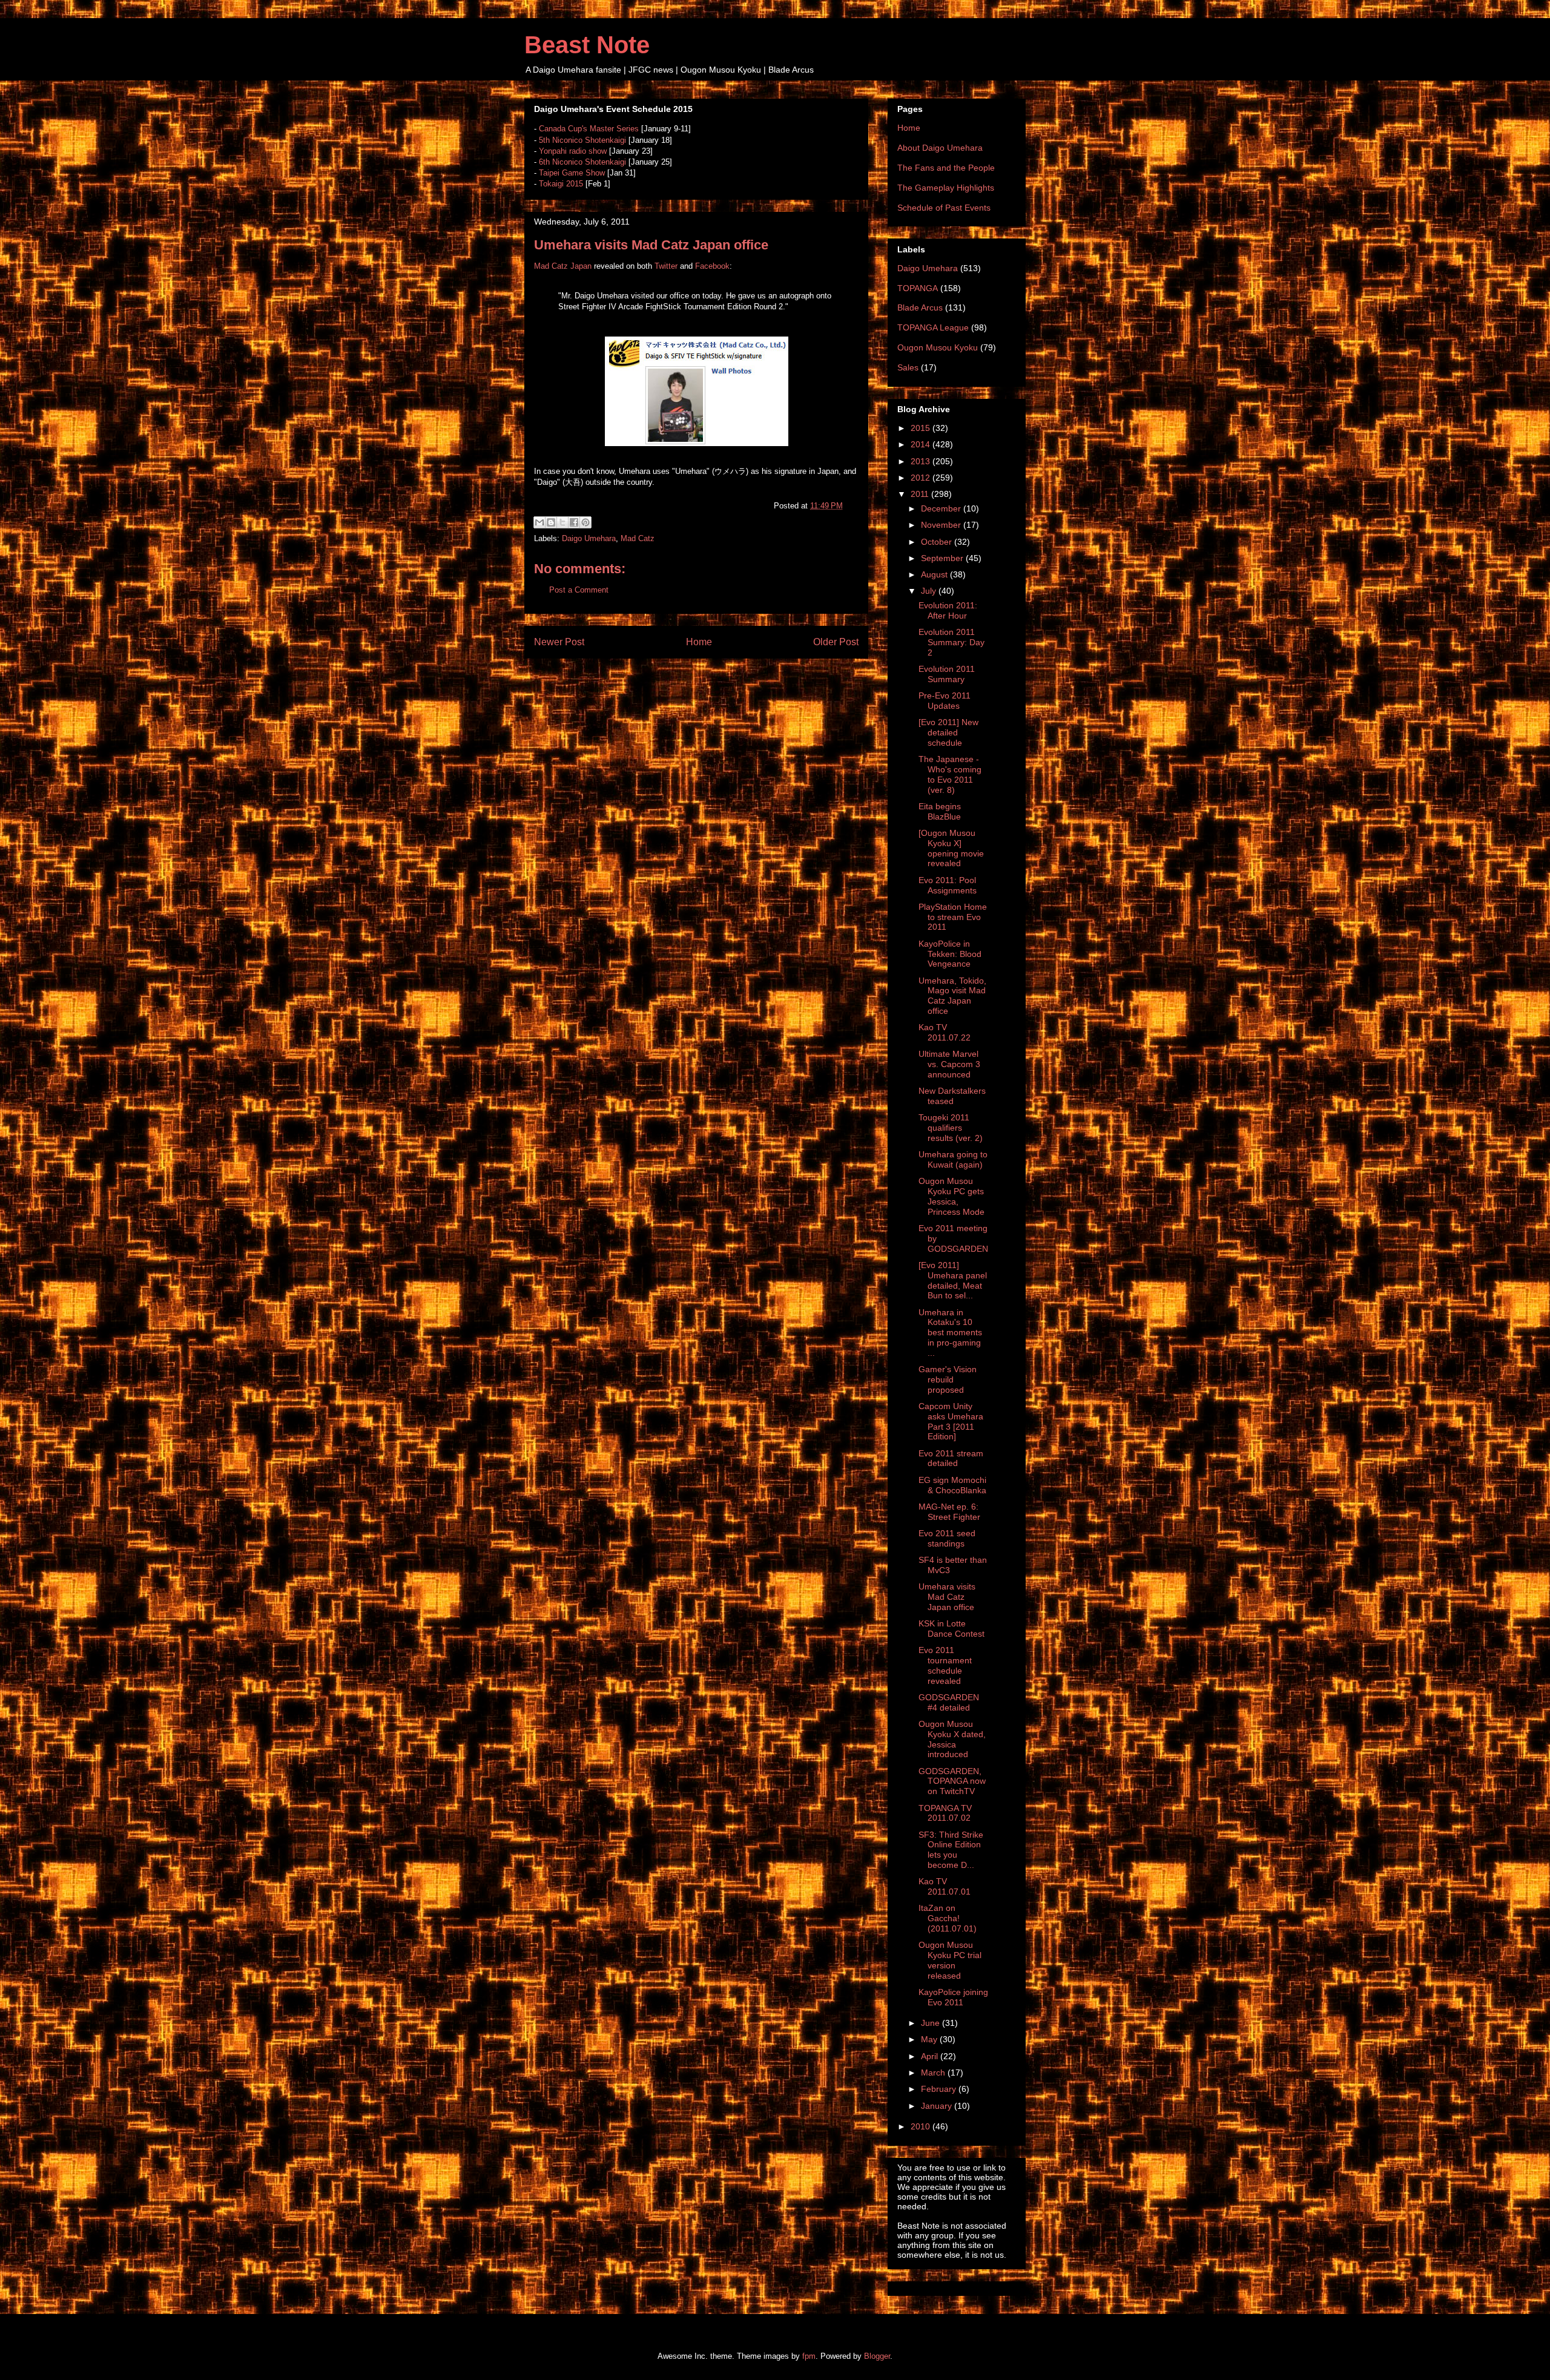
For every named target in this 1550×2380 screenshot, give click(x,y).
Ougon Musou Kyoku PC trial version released (950, 1960)
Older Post (836, 642)
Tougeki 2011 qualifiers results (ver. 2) (951, 1128)
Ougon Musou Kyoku (938, 347)
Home (699, 642)
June (932, 2023)
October (938, 542)
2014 (922, 444)
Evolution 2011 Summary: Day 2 (951, 642)
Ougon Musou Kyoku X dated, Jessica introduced (952, 1739)
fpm (809, 2356)
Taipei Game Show (572, 173)
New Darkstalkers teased (952, 1096)
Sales (908, 367)
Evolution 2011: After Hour (948, 610)
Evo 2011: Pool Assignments (948, 885)
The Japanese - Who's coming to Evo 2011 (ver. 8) (950, 774)
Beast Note (587, 45)
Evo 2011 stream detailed (951, 1458)
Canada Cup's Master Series (589, 129)
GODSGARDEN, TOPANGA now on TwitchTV (952, 1781)
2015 (922, 428)
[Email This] (539, 522)
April (931, 2056)
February (940, 2089)
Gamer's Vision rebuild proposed (948, 1379)
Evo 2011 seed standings (947, 1538)
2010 (922, 2126)
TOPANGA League (933, 327)
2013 (922, 461)
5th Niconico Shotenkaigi (582, 140)
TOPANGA (918, 288)
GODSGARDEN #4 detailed (949, 1702)
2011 (921, 494)
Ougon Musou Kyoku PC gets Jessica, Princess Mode (951, 1196)
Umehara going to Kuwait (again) (953, 1159)
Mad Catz (638, 538)
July (930, 591)
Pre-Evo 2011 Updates (945, 701)
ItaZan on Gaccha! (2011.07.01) (948, 1918)
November (942, 525)
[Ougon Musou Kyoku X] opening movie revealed (951, 848)
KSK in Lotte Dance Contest (951, 1629)
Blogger (877, 2356)
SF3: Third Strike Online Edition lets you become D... (951, 1850)
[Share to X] (562, 522)
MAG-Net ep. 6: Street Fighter (949, 1512)
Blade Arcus (920, 307)
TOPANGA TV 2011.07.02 (945, 1813)
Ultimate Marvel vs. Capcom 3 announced (949, 1064)
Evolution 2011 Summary (947, 674)
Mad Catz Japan (563, 266)
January (938, 2106)
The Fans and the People (946, 168)
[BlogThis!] (551, 522)
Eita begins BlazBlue (940, 811)
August (935, 574)
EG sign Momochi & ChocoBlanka (952, 1485)
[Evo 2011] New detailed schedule (948, 732)
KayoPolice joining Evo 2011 (953, 1997)
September (943, 558)
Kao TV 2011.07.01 (945, 1886)
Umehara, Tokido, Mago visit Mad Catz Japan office (952, 996)
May (930, 2039)
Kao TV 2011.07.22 (945, 1032)
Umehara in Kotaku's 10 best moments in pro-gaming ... (950, 1333)
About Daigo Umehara (940, 148)
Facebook (712, 266)
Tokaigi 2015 (561, 184)
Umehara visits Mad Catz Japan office (947, 1597)
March (934, 2073)
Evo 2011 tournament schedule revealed (945, 1665)
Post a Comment (579, 590)
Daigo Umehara (589, 538)
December (942, 508)
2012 (922, 478)
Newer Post (559, 642)
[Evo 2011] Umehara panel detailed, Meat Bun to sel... (953, 1280)
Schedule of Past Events (944, 208)
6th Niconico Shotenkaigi (582, 162)
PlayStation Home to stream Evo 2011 (953, 917)
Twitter (666, 266)
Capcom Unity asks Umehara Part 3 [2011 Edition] (951, 1421)
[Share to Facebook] (574, 522)
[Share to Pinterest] (585, 522)
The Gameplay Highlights (946, 188)
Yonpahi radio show (573, 151)
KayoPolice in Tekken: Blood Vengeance (950, 954)
